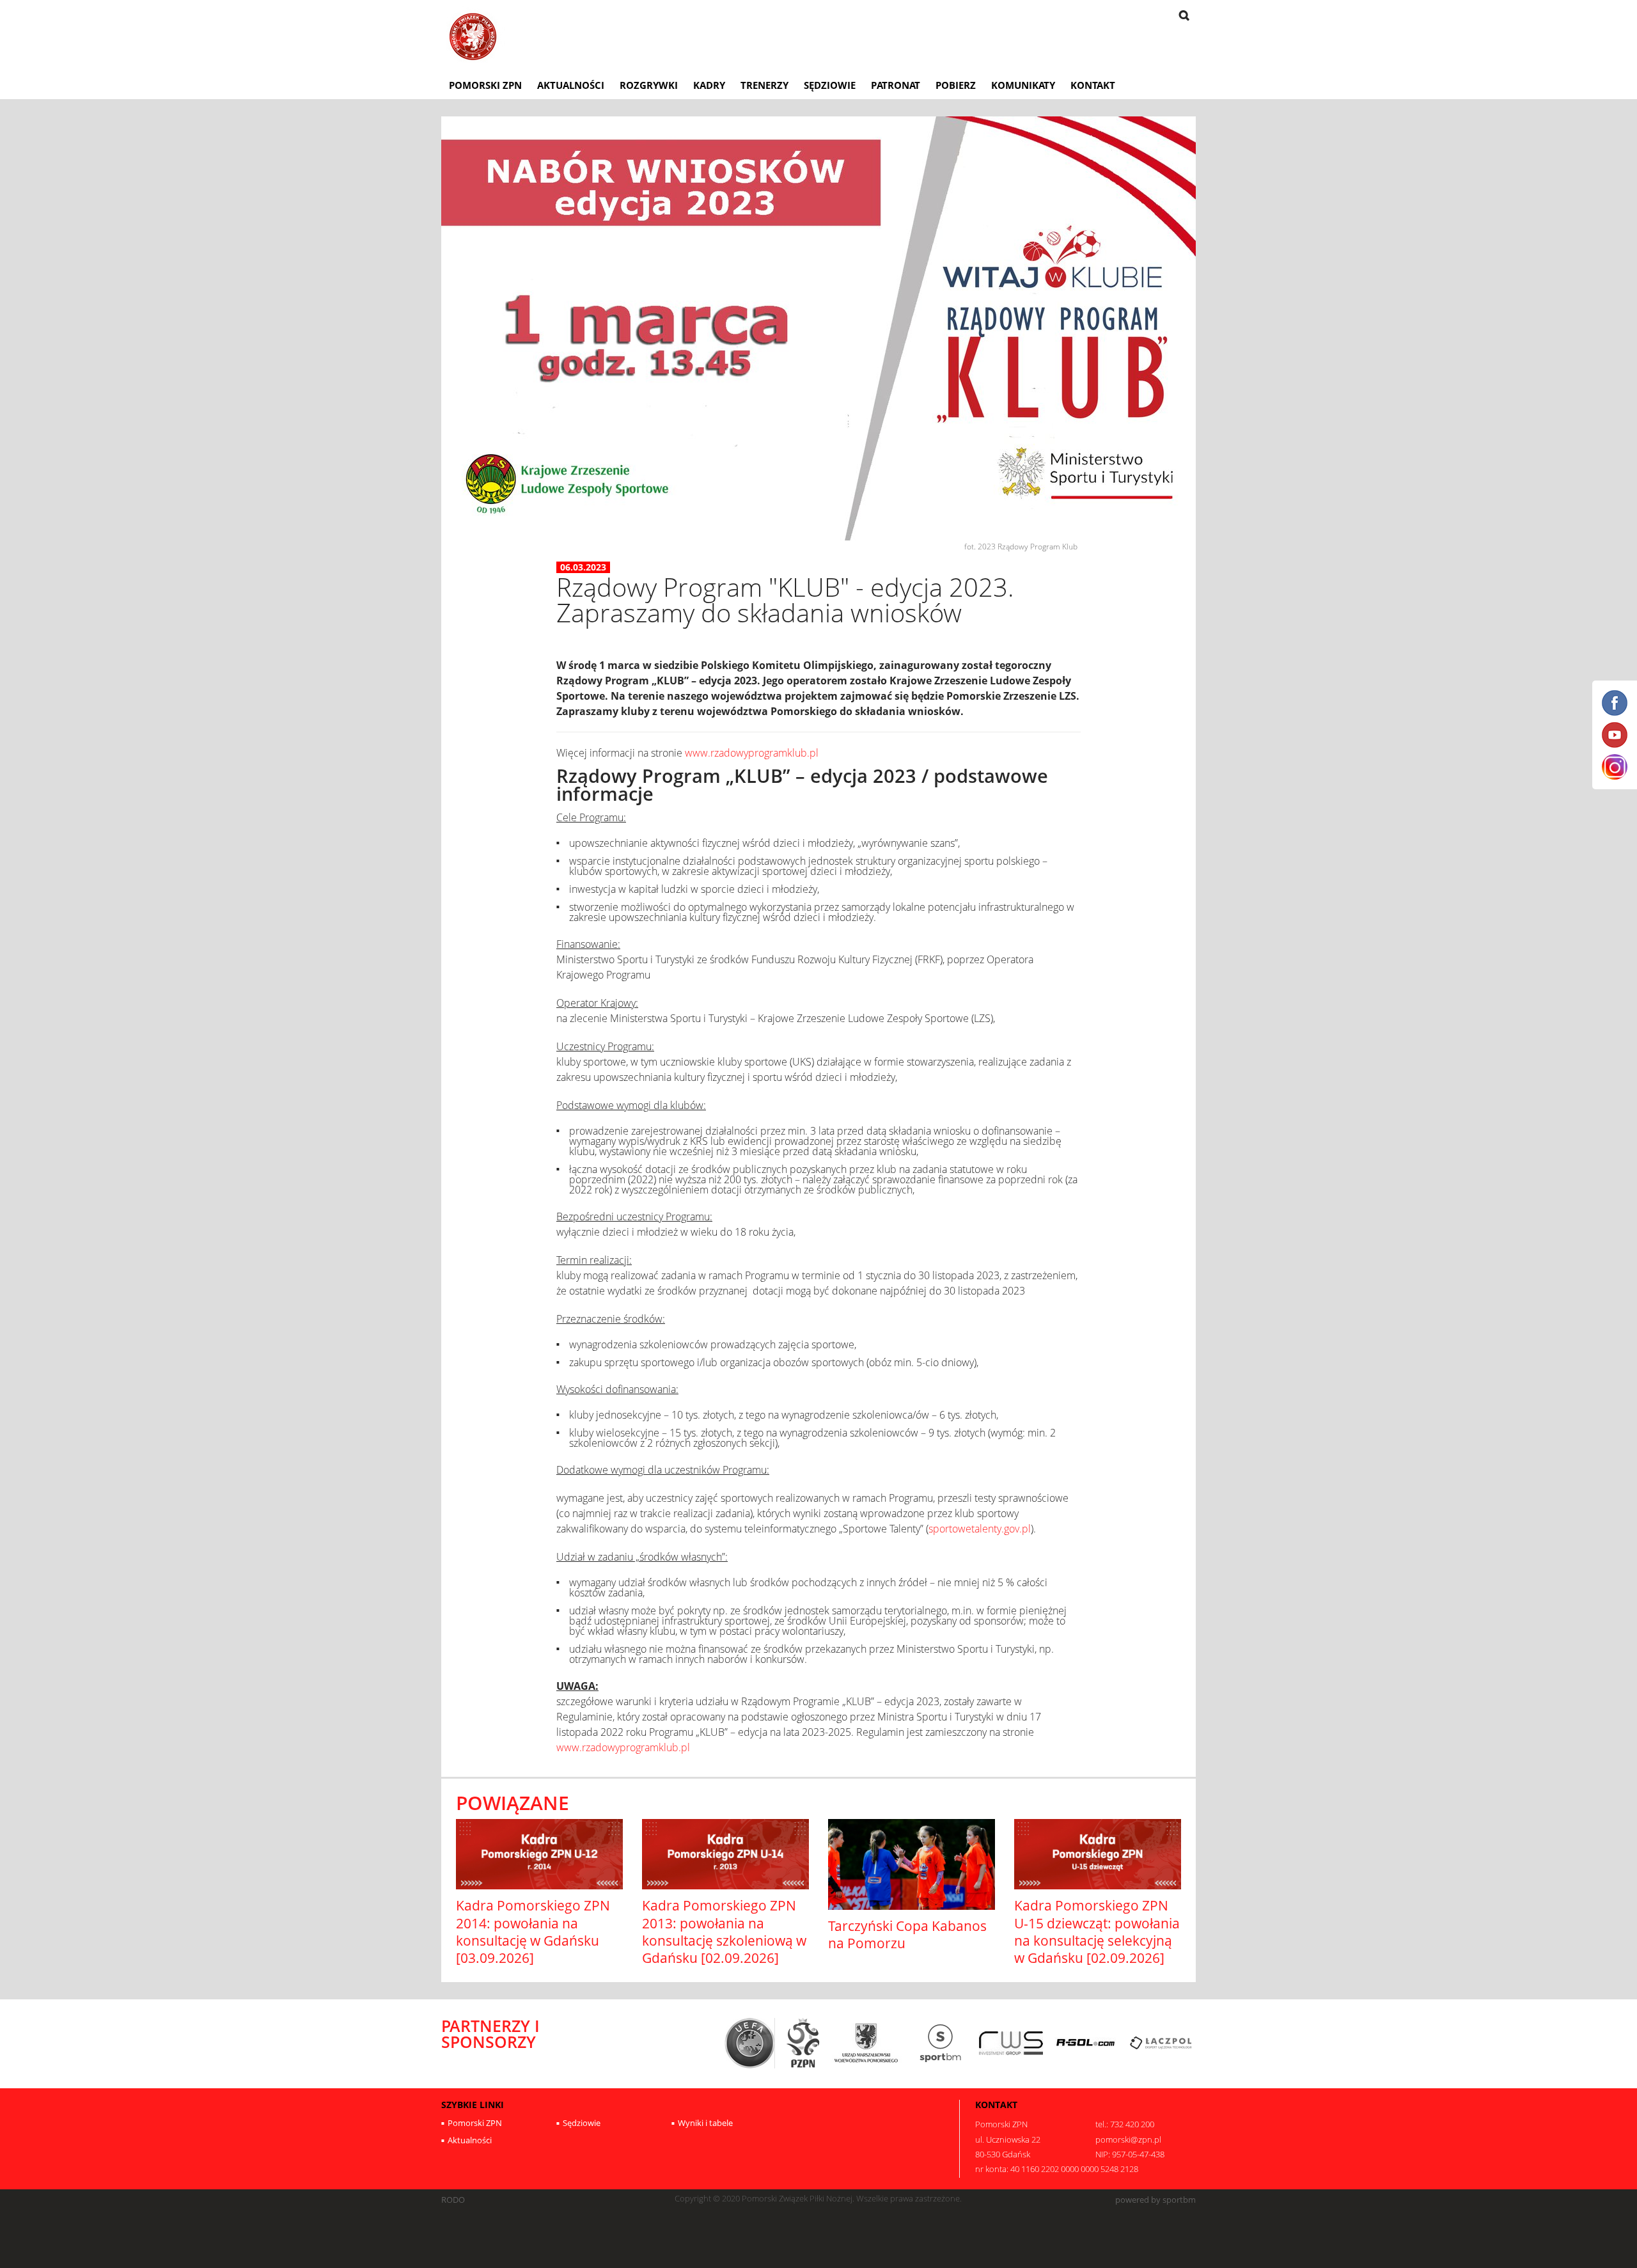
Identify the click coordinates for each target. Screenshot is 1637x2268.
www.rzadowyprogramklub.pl (752, 753)
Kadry (709, 85)
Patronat (896, 85)
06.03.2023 (583, 567)
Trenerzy (764, 85)
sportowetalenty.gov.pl (980, 1529)
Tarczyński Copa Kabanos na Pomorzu (907, 1934)
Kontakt (1093, 85)
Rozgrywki (649, 85)
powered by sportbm (1155, 2200)
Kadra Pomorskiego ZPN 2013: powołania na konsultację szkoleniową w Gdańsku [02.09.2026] (724, 1932)
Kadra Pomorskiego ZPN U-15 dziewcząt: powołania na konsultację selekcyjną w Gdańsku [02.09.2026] (1097, 1932)
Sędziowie (830, 85)
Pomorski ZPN (485, 85)
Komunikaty (1023, 85)
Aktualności (571, 85)
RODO (453, 2200)
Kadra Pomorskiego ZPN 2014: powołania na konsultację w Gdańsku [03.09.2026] (533, 1932)
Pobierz (956, 85)
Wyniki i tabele (705, 2123)
